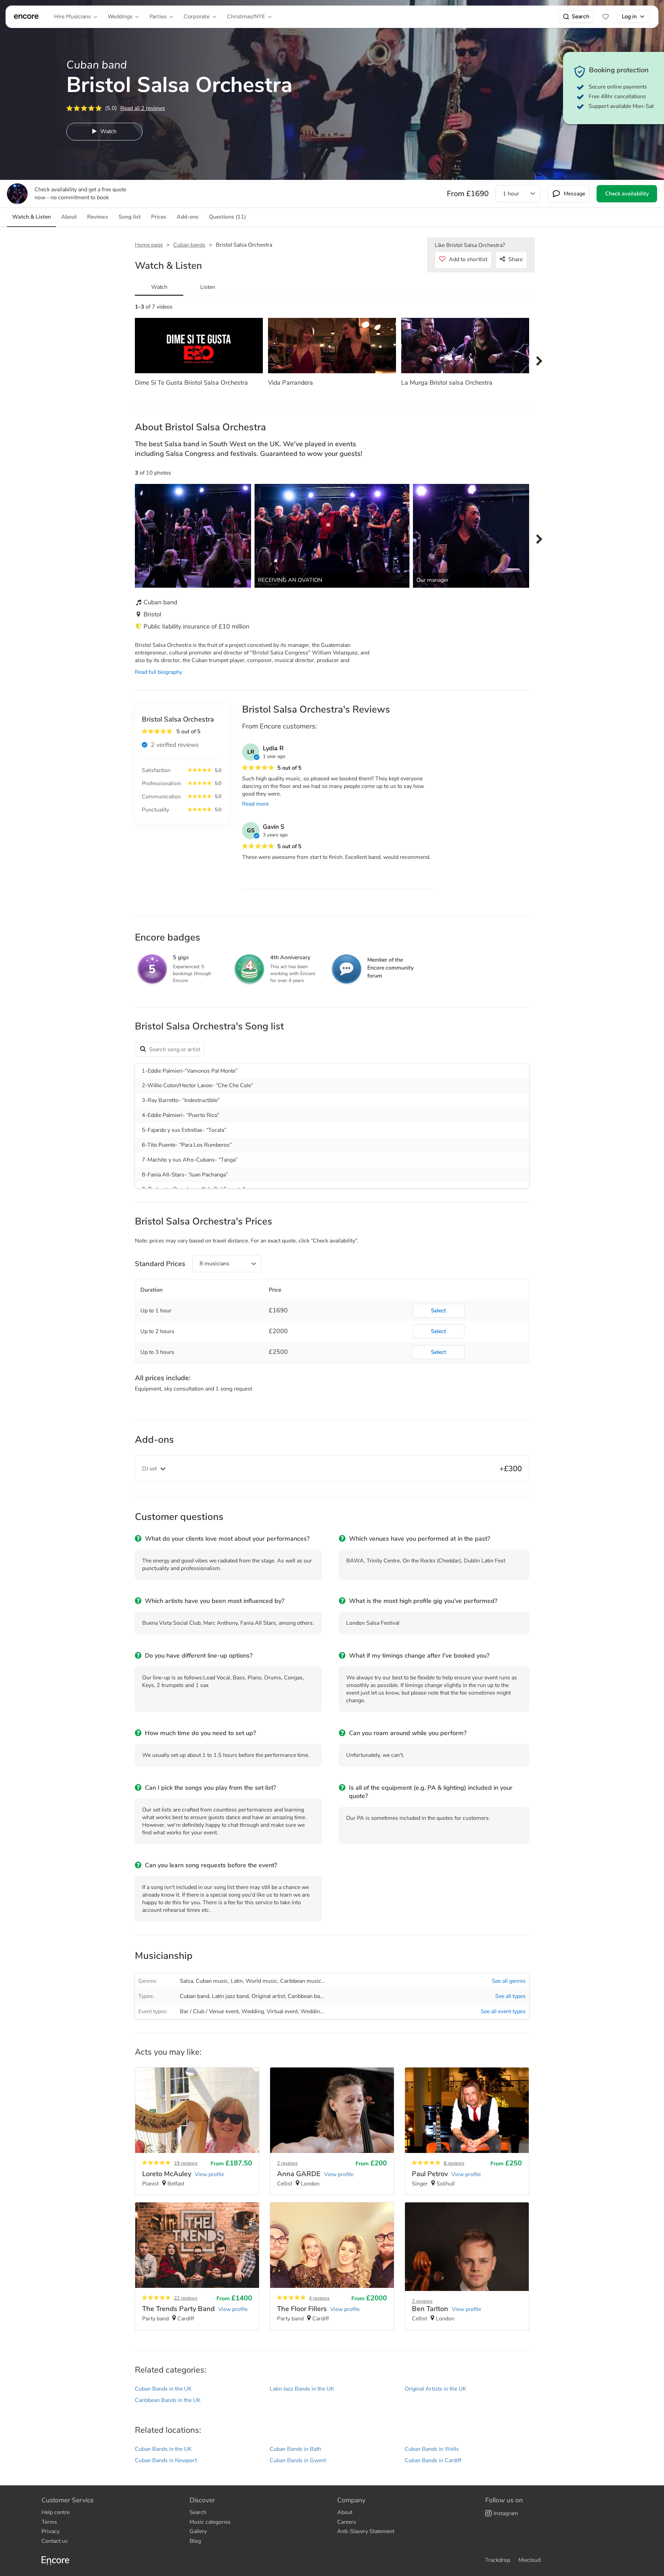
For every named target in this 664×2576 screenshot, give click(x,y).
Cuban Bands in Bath (296, 2449)
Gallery (198, 2531)
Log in (629, 16)
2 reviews (287, 2163)
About (345, 2512)
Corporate (197, 16)
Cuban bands (189, 245)
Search (580, 16)
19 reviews (186, 2163)
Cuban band (195, 1996)
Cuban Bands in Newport (166, 2460)
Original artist (268, 1996)
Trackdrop (498, 2560)
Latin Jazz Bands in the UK (302, 2389)
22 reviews (186, 2298)
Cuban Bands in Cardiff (433, 2460)
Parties (158, 16)
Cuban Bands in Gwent (298, 2460)
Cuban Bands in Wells (432, 2449)
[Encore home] (26, 17)
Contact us (55, 2541)
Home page (149, 245)
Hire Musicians (72, 16)
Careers (347, 2522)
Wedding (253, 2011)
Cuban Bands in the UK (163, 2389)
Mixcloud (529, 2560)
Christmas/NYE (246, 16)
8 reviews (454, 2163)
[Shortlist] (606, 17)
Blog (195, 2541)
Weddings (120, 16)
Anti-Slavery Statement (366, 2531)
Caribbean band (307, 1996)
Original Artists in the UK (435, 2389)
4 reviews (319, 2298)
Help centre (56, 2512)
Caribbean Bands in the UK (168, 2400)
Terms (49, 2522)
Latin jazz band (230, 1996)
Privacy (50, 2531)
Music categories (210, 2522)
